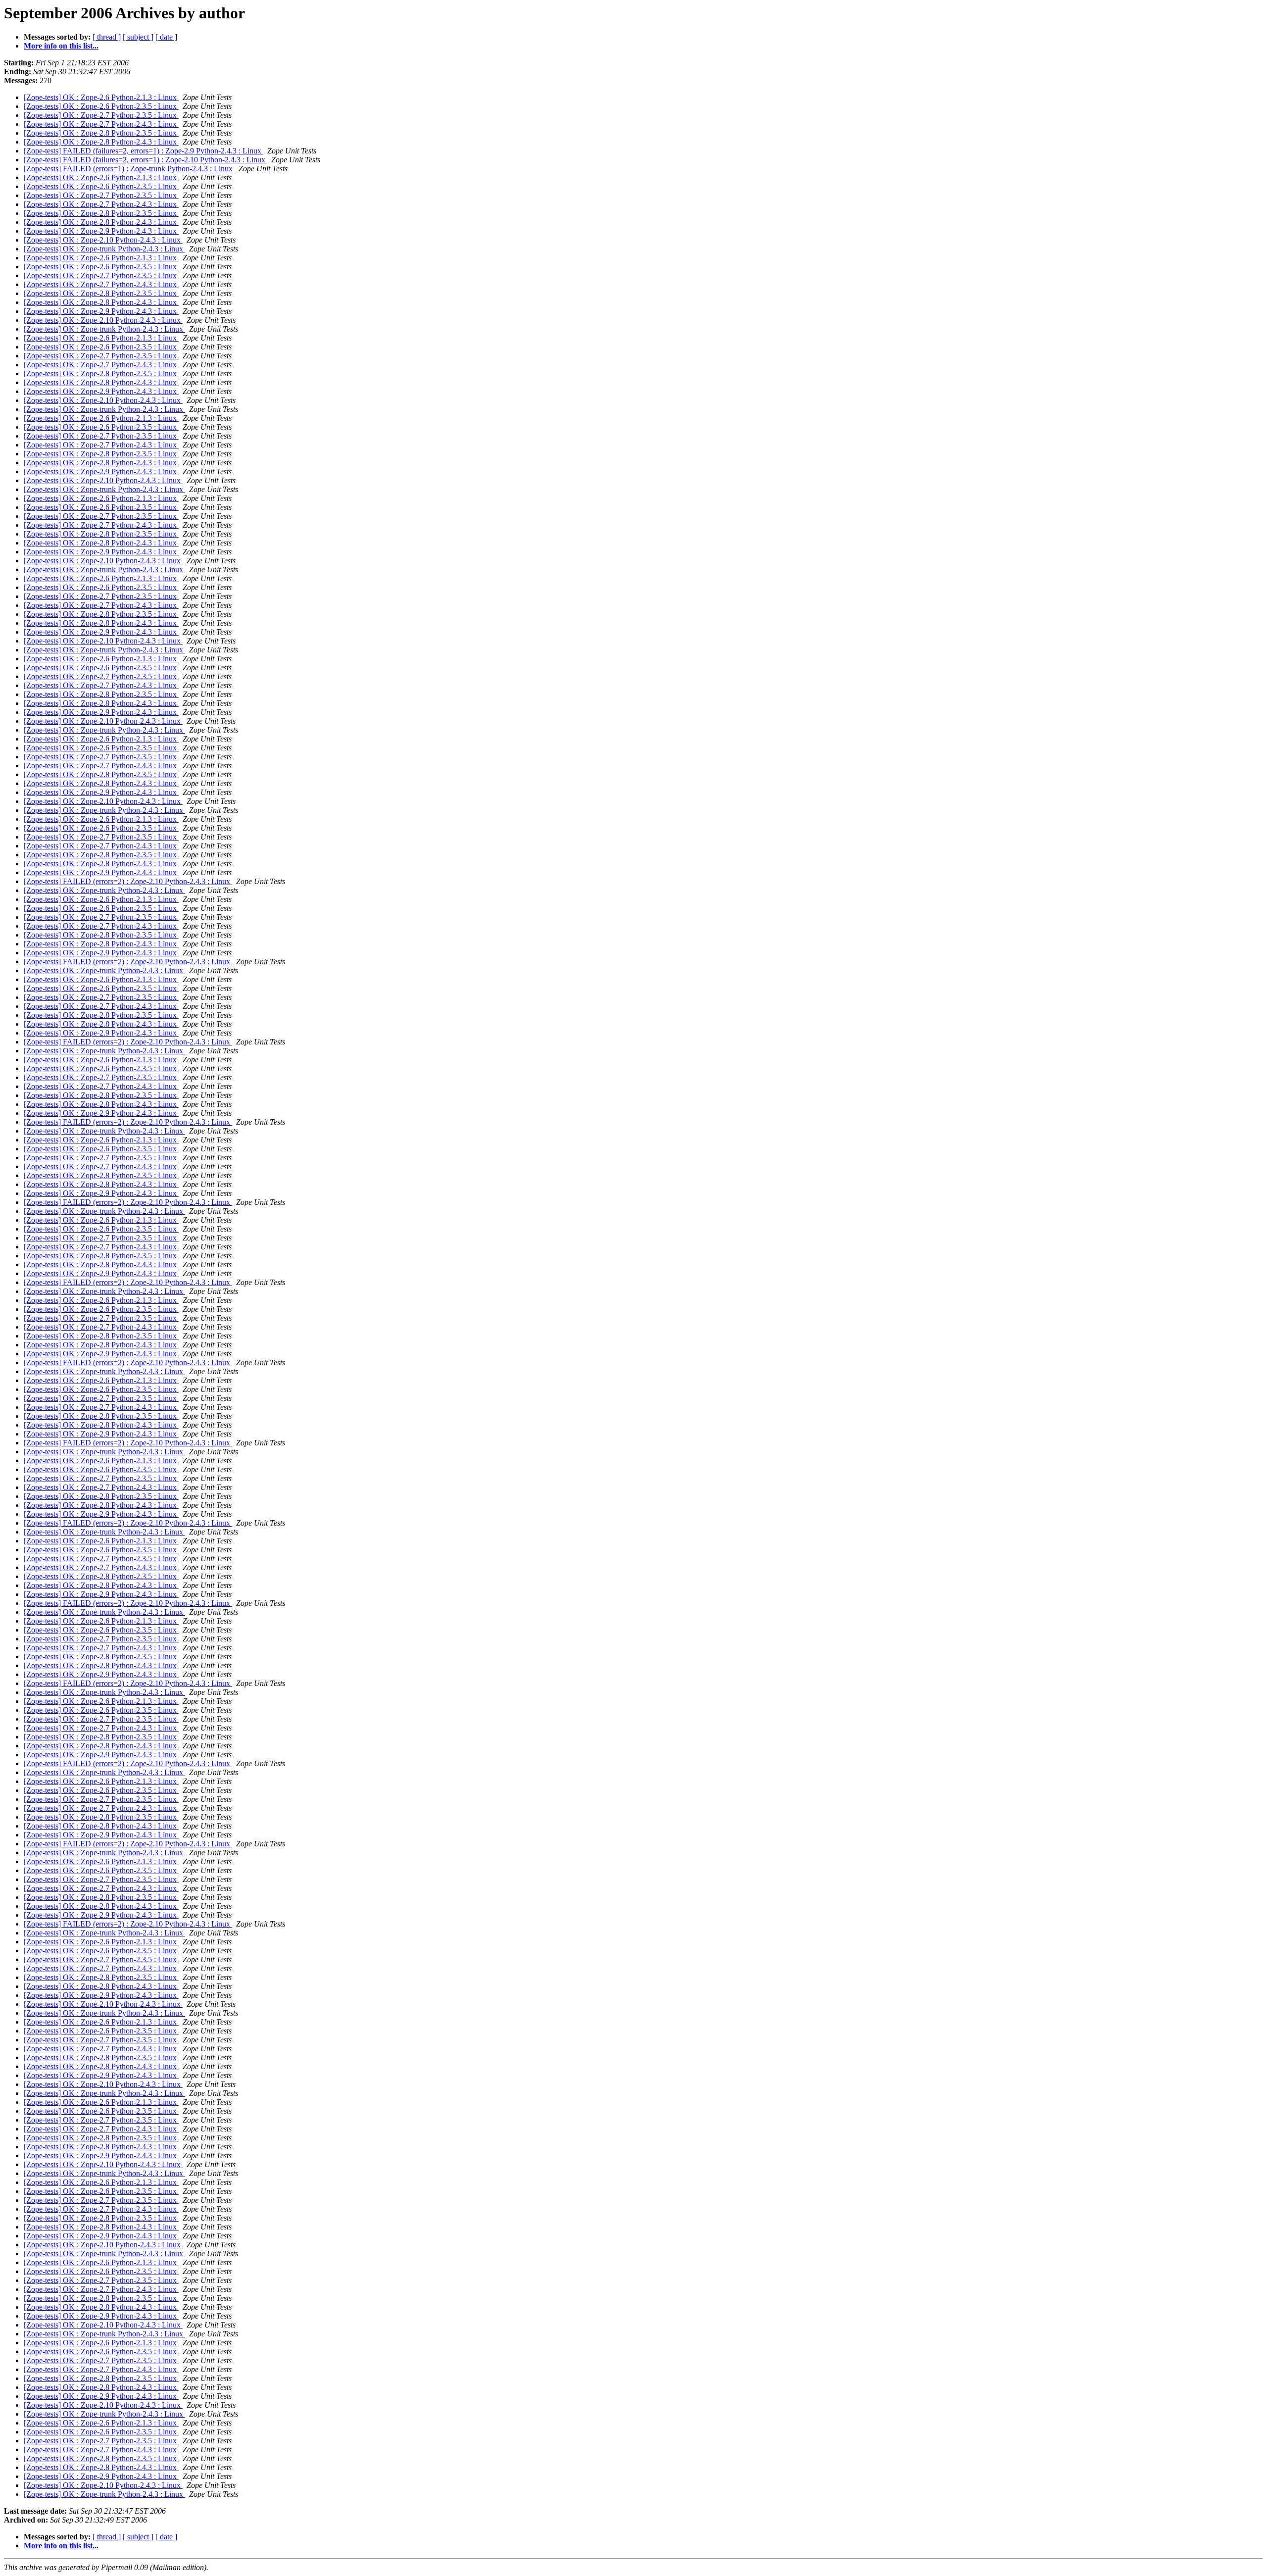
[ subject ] (138, 37)
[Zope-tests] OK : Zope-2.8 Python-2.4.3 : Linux (101, 142)
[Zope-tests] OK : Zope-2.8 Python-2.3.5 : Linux (101, 133)
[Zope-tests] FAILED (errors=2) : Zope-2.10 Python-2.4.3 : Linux (128, 881)
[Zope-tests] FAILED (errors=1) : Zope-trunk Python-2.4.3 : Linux (129, 169)
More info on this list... (61, 46)
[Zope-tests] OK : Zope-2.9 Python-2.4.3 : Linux (101, 231)
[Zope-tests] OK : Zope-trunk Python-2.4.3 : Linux (104, 249)
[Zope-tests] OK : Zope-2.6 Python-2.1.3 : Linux (101, 97)
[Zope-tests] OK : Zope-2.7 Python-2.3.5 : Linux (101, 115)
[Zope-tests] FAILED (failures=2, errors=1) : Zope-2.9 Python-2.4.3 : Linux (144, 151)
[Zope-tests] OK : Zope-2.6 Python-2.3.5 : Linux (101, 106)
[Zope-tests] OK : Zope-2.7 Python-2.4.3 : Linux (101, 124)
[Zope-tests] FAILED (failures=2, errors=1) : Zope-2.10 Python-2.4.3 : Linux (146, 160)
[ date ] (166, 37)
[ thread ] (107, 37)
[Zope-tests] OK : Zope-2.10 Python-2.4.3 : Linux (103, 240)
